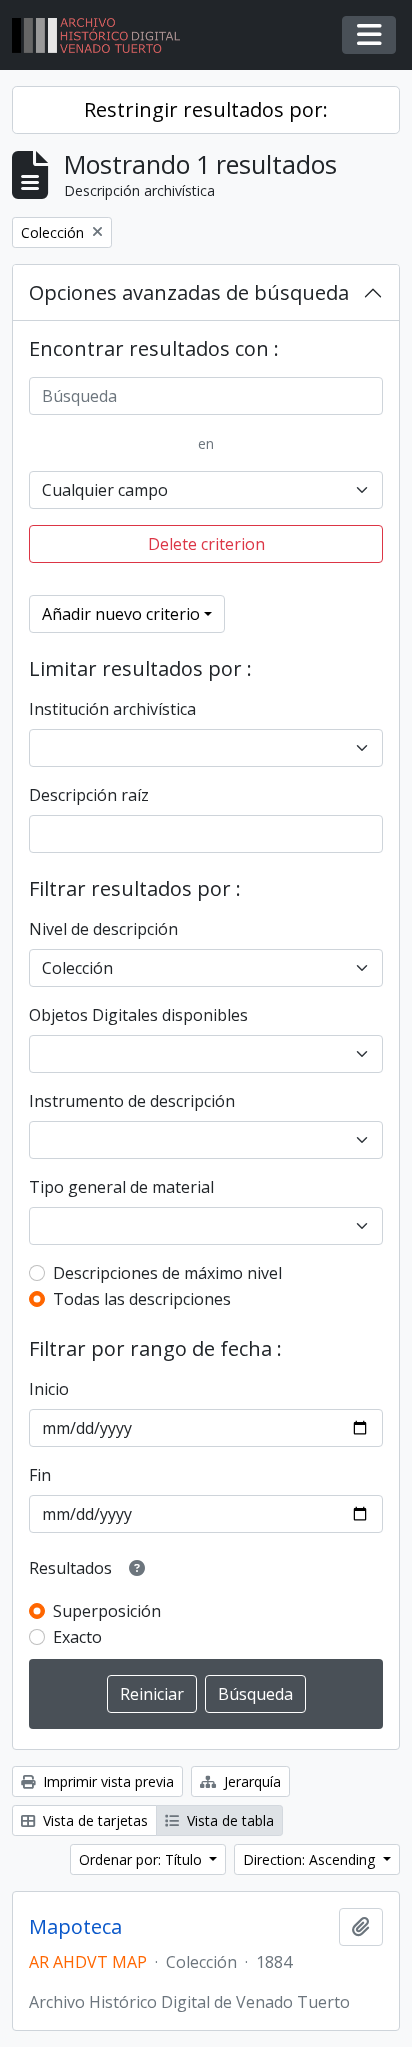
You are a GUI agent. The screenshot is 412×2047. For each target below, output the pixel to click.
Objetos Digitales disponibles (138, 1015)
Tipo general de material (121, 1187)
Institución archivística (112, 709)
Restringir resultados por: (206, 109)
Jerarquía (250, 1781)
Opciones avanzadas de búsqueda (189, 292)
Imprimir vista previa (106, 1781)
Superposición (107, 1611)
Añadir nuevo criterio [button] (121, 614)
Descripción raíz (89, 795)
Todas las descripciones (142, 1299)
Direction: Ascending (311, 1859)
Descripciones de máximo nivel (167, 1273)
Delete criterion (206, 544)
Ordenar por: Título (142, 1859)
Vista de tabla (228, 1820)
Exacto (77, 1637)
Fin (40, 1475)
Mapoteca (75, 1927)
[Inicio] (104, 35)
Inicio (49, 1389)
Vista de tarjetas (93, 1820)
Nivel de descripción (103, 929)
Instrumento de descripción (132, 1101)
